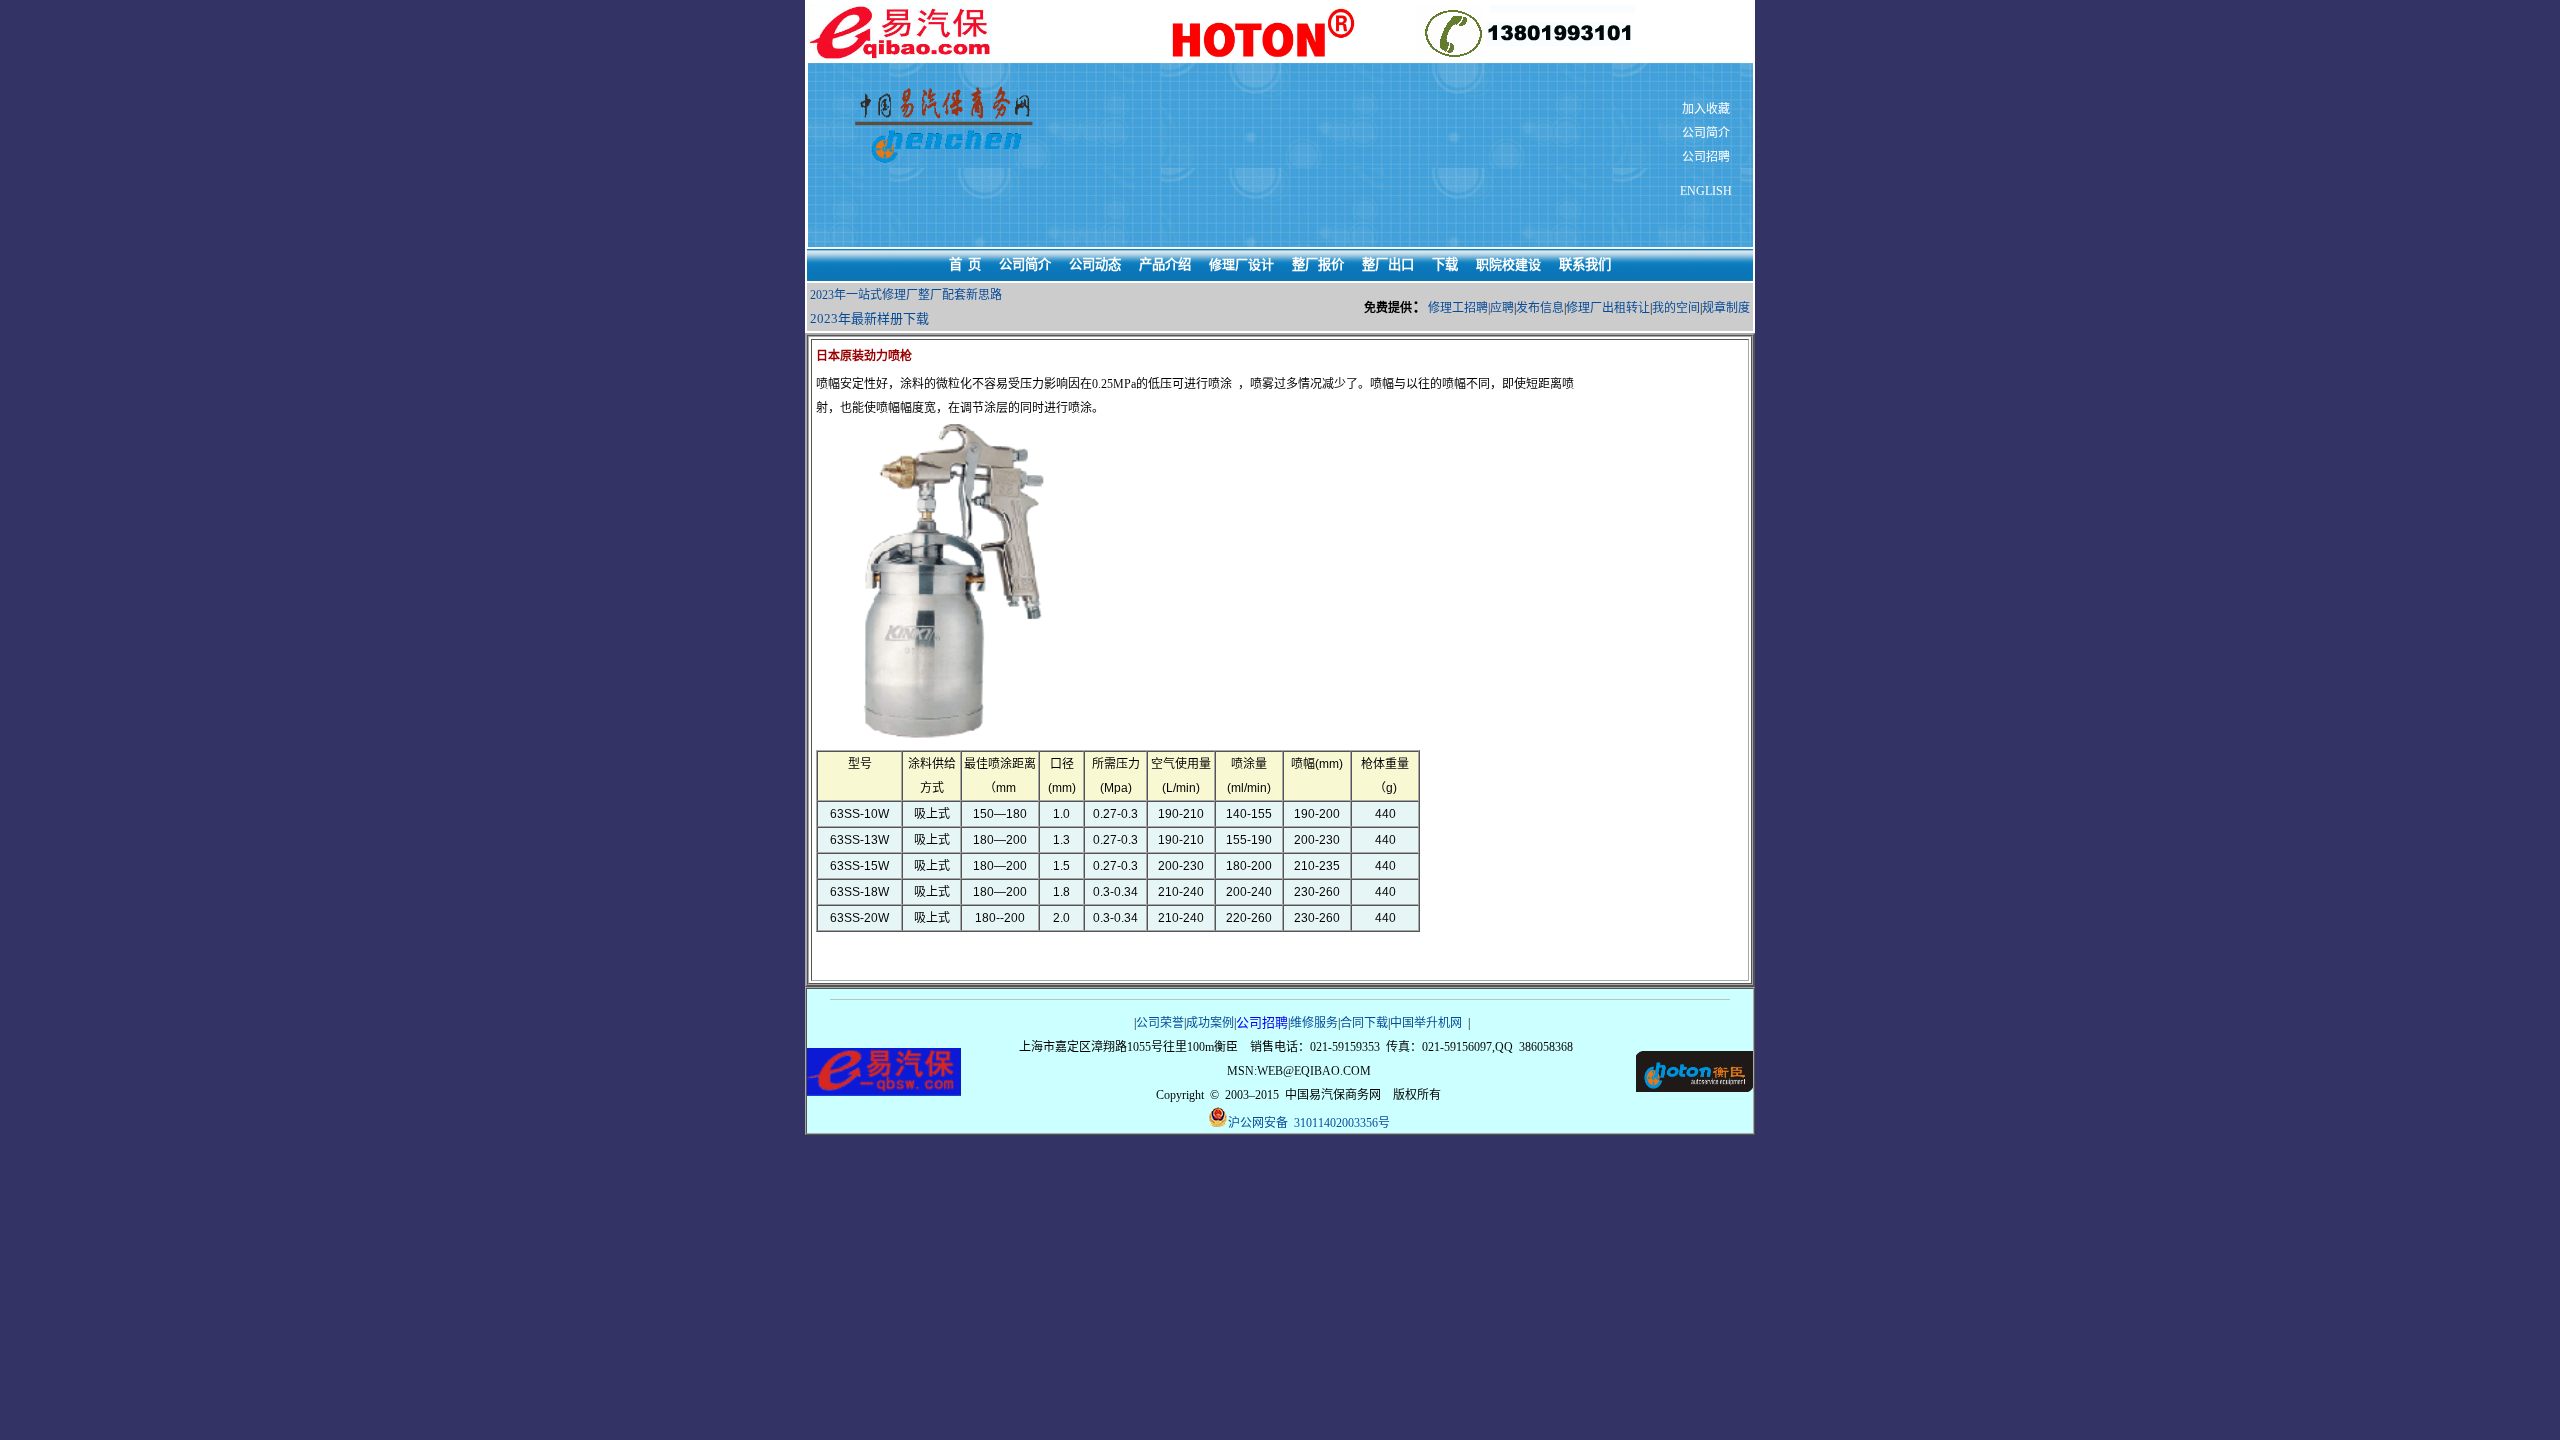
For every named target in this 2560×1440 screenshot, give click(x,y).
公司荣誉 (1160, 1023)
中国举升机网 (1426, 1023)
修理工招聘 (1458, 308)
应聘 (1502, 308)
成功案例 (1210, 1023)
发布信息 (1540, 308)
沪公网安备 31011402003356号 (1309, 1123)
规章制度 (1726, 308)
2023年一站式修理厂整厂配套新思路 (906, 295)
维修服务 (1314, 1023)
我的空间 (1676, 308)
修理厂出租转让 (1608, 308)
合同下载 (1364, 1023)
